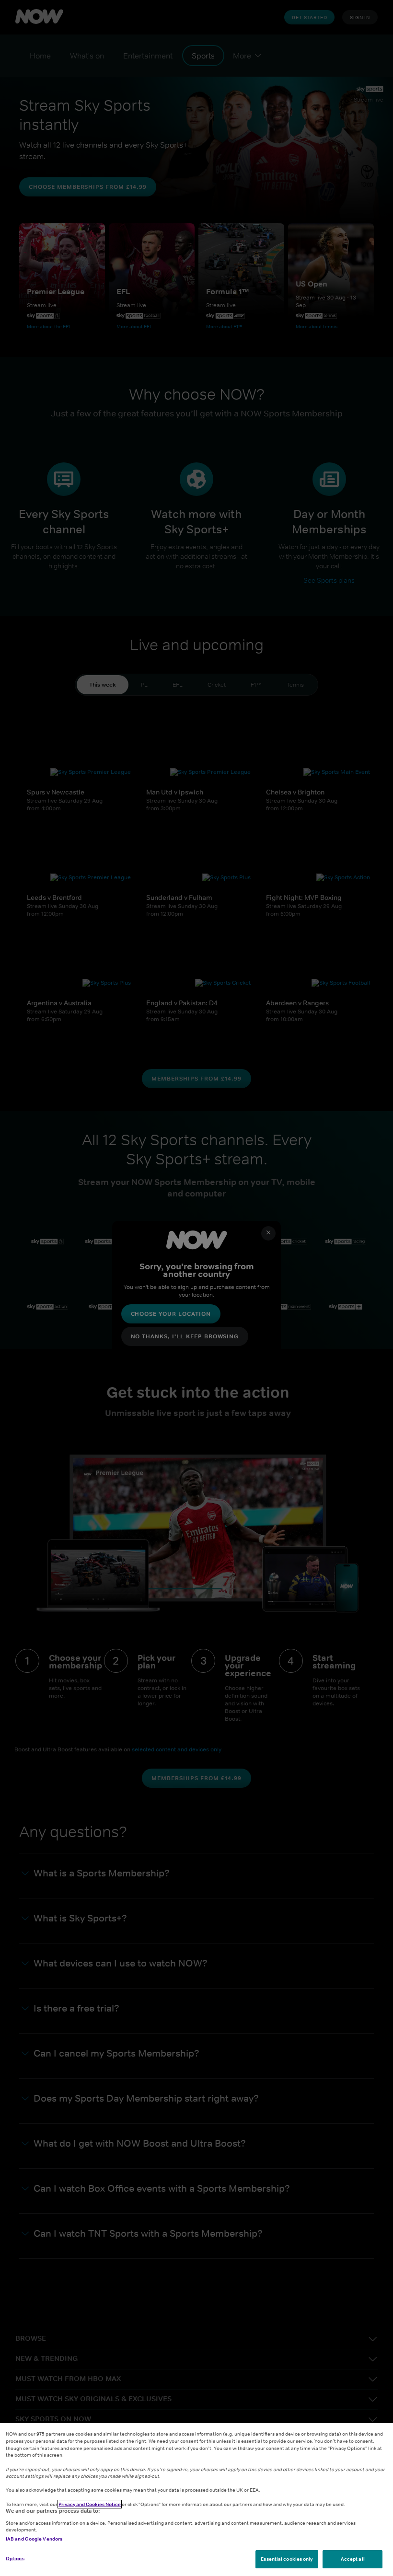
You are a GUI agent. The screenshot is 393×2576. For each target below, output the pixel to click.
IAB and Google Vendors (34, 2539)
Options (15, 2558)
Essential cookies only (287, 2559)
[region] (196, 2500)
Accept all (353, 2559)
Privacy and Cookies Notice (90, 2504)
